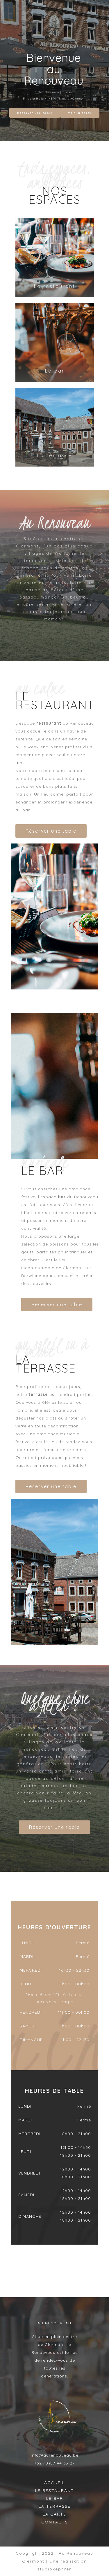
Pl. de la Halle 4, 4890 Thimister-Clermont (54, 99)
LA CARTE (54, 2514)
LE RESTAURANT (55, 2490)
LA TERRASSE (55, 2506)
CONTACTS (55, 2522)
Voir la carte (80, 113)
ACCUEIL (54, 2483)
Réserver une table (35, 113)
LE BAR (55, 2498)
